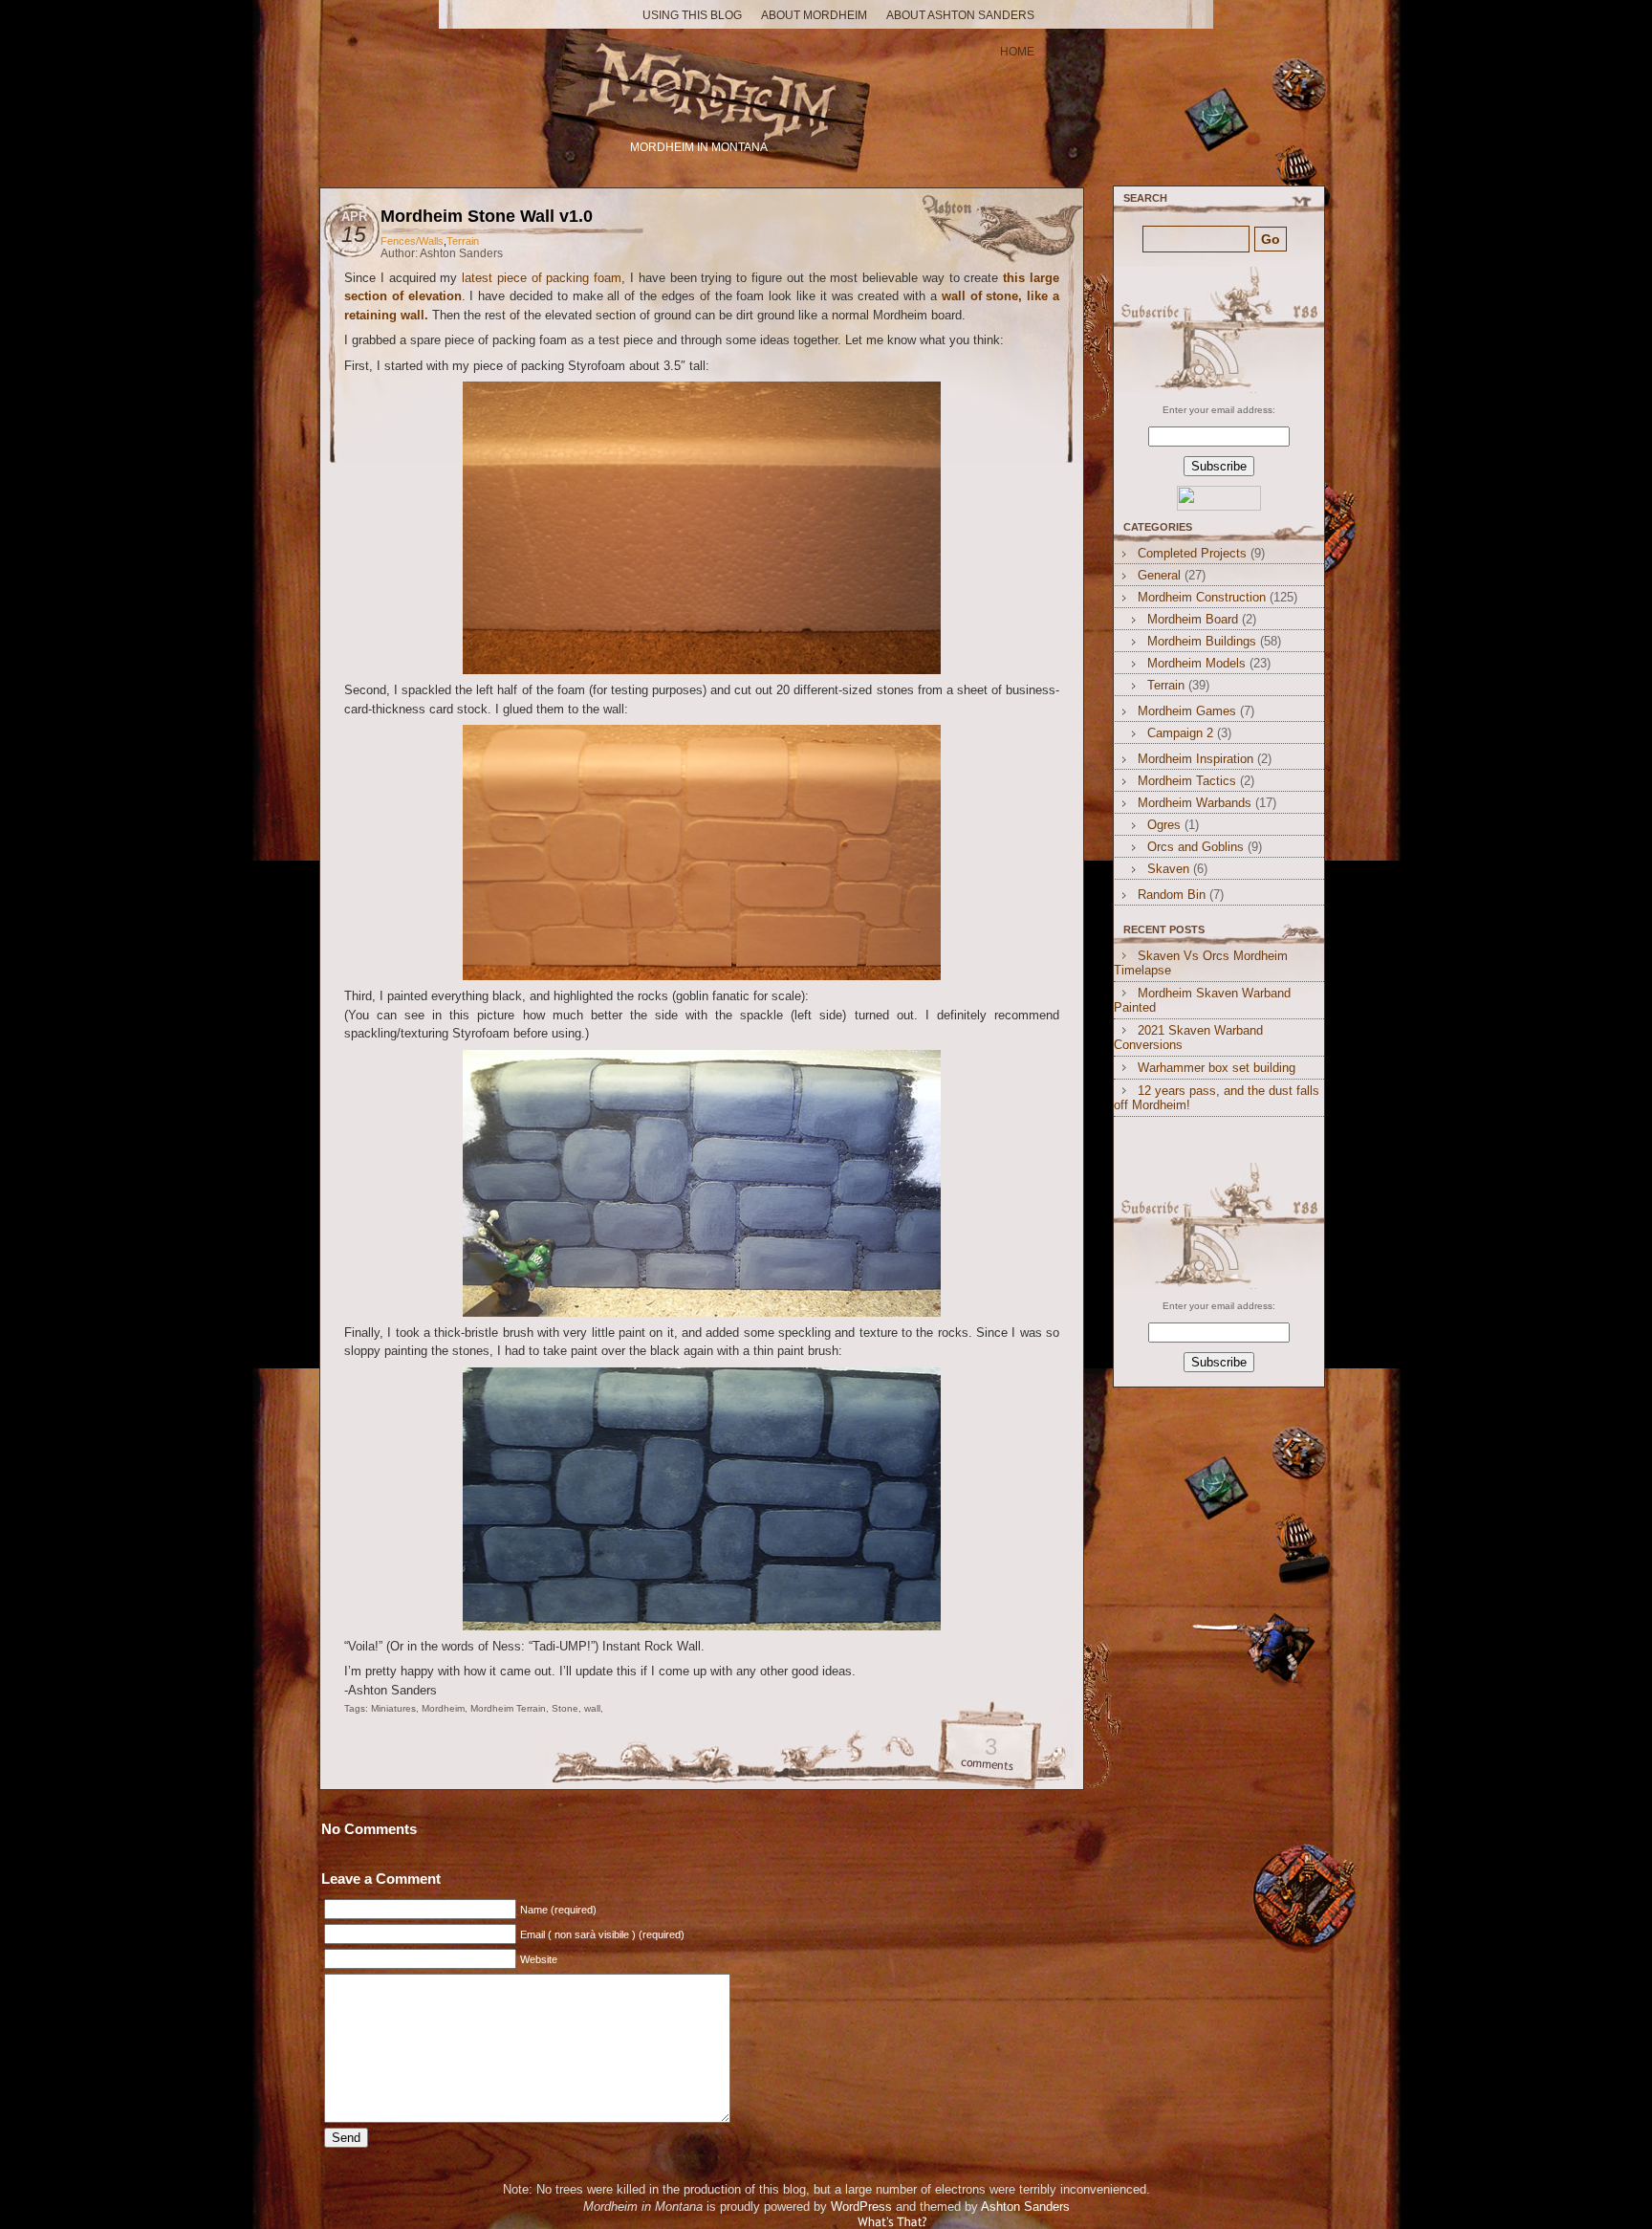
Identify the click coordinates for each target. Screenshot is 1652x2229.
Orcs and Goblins (1196, 847)
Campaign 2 (1180, 733)
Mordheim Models (1196, 663)
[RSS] (1217, 330)
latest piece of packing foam (542, 278)
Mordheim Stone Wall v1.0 (487, 216)
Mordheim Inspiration (1196, 759)
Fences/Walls (412, 241)
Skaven (1168, 869)
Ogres (1164, 825)
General (1159, 575)
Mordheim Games (1187, 711)
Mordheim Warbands (1195, 803)
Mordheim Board (1193, 619)
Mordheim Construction (1202, 597)
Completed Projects (1192, 553)
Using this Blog (692, 15)
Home (1017, 52)
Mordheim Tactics (1187, 781)
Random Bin (1172, 895)
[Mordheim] (701, 84)
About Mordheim (814, 15)
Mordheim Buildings (1202, 641)
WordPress (861, 2207)
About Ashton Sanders (960, 15)
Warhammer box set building (1217, 1068)
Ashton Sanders (1025, 2207)
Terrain (463, 241)
